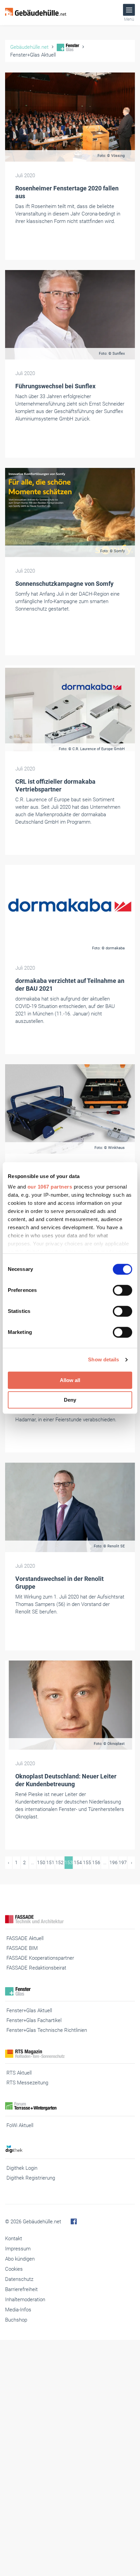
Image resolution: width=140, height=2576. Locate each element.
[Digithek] (70, 2149)
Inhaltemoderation (25, 2300)
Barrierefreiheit (21, 2289)
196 (113, 1862)
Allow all (70, 1380)
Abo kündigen (20, 2259)
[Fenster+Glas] (70, 1991)
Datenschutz (19, 2279)
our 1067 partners (50, 1187)
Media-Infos (18, 2310)
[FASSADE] (70, 1919)
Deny (70, 1400)
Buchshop (16, 2320)
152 (59, 1862)
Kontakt (14, 2239)
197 (123, 1862)
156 (96, 1862)
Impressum (18, 2249)
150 (41, 1862)
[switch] (122, 1290)
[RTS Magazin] (70, 2054)
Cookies (14, 2269)
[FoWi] (70, 2106)
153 (69, 1862)
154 (78, 1862)
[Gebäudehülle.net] (36, 13)
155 (87, 1862)
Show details (103, 1359)
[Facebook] (74, 2222)
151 (50, 1862)
